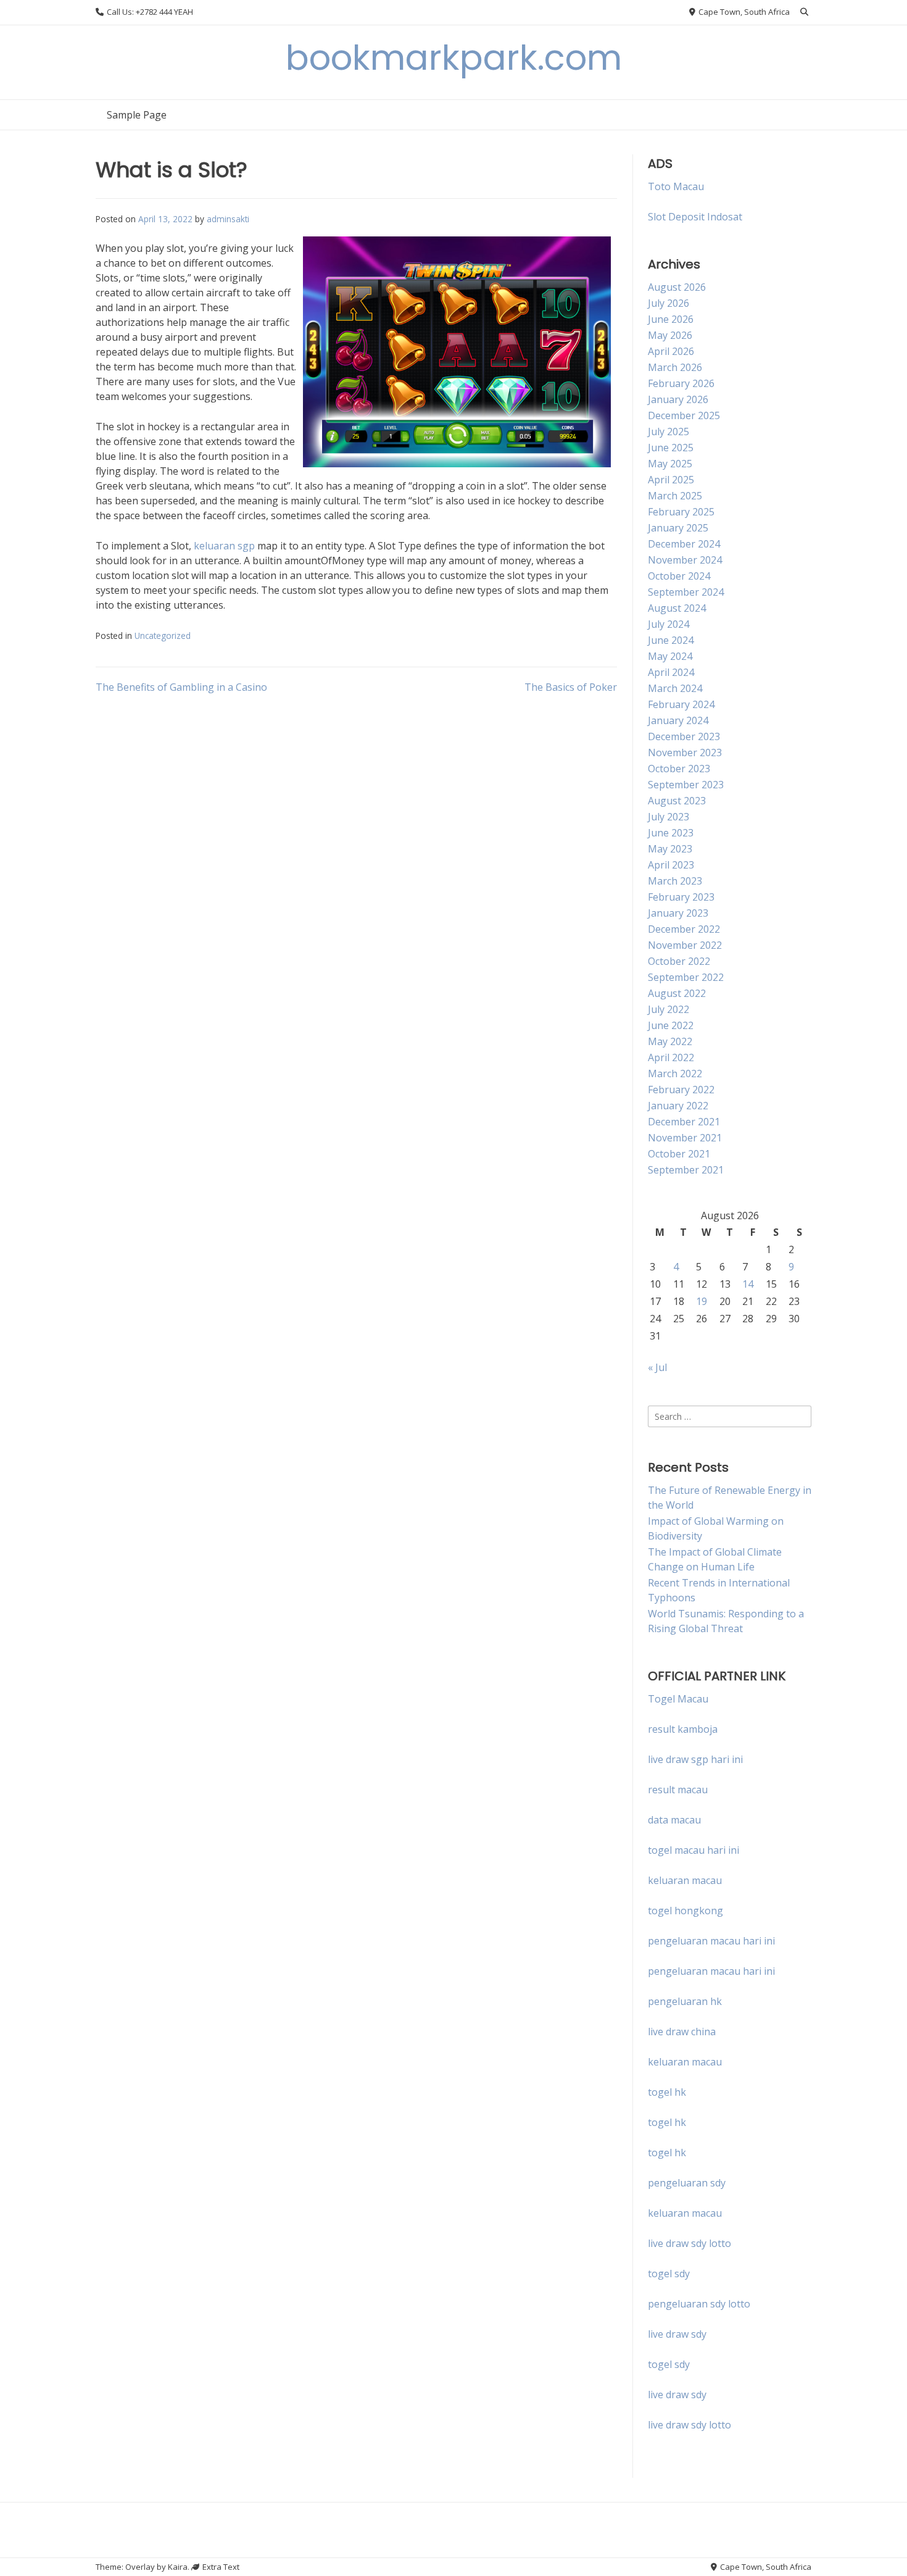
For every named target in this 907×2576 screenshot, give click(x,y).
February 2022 (681, 1090)
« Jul (657, 1367)
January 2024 (678, 720)
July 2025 (669, 431)
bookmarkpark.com (454, 58)
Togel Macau (678, 1699)
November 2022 (685, 945)
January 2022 (678, 1106)
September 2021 (686, 1170)
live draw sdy (677, 2334)
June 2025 (671, 448)
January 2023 (678, 913)
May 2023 (670, 849)
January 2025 (678, 528)
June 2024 (671, 640)
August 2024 (677, 608)
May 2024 (670, 656)
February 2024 (681, 704)
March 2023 (675, 881)
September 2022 (686, 977)
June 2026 (671, 319)
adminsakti (228, 219)
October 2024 (679, 576)
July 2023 (669, 817)
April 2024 (671, 672)
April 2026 (671, 351)
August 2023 (677, 801)
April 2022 (671, 1057)
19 (702, 1301)
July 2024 (669, 624)
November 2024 (685, 560)
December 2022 (684, 929)
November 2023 (685, 752)
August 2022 (677, 993)
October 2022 (679, 961)
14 (748, 1284)
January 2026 (678, 399)
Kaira (178, 2567)
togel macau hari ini (694, 1850)
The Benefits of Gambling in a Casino (181, 687)
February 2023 (681, 897)
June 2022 (671, 1025)
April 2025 (671, 480)
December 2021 (684, 1122)
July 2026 (669, 303)
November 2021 (685, 1138)
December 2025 (684, 415)
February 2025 (681, 512)
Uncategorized (163, 636)
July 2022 (669, 1009)
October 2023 (679, 769)
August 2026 (677, 287)
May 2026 (670, 335)
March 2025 (675, 496)
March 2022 (675, 1073)
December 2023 (684, 736)
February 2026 (681, 383)
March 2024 (675, 688)
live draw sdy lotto (690, 2425)
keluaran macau (685, 2062)
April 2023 (671, 865)
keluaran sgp (224, 546)
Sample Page (137, 115)
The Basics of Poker (571, 687)
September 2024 (686, 592)
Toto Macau (676, 186)
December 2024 (684, 544)
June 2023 (671, 833)
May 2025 (670, 464)
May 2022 (670, 1041)
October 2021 (679, 1154)
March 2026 (675, 367)
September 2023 (686, 785)
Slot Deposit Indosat (695, 217)
